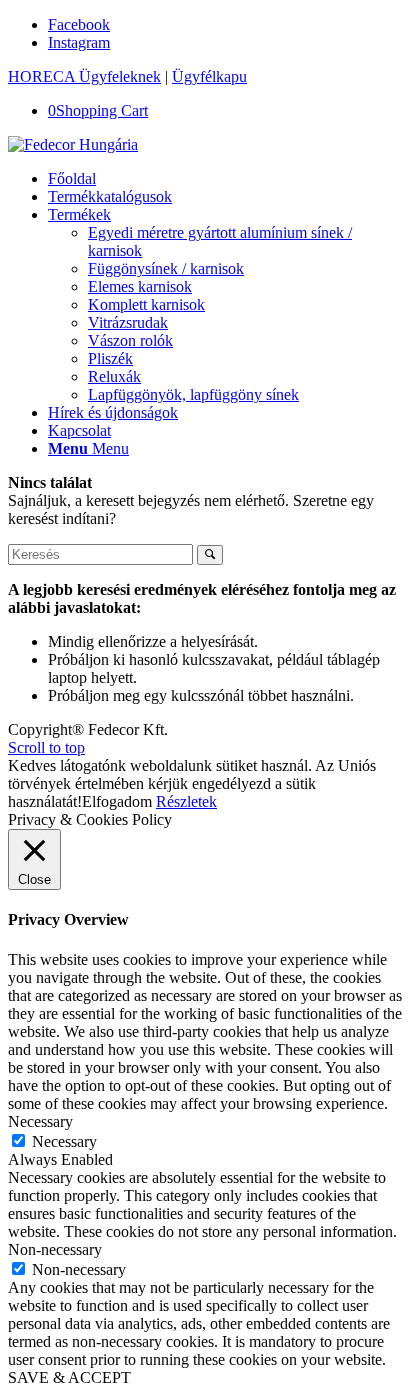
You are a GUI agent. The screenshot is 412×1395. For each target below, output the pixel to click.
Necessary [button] (40, 1121)
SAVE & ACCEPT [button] (69, 1377)
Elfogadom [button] (117, 801)
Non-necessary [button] (55, 1249)
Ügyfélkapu (209, 76)
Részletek (186, 801)
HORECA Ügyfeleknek (84, 76)
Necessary (64, 1141)
